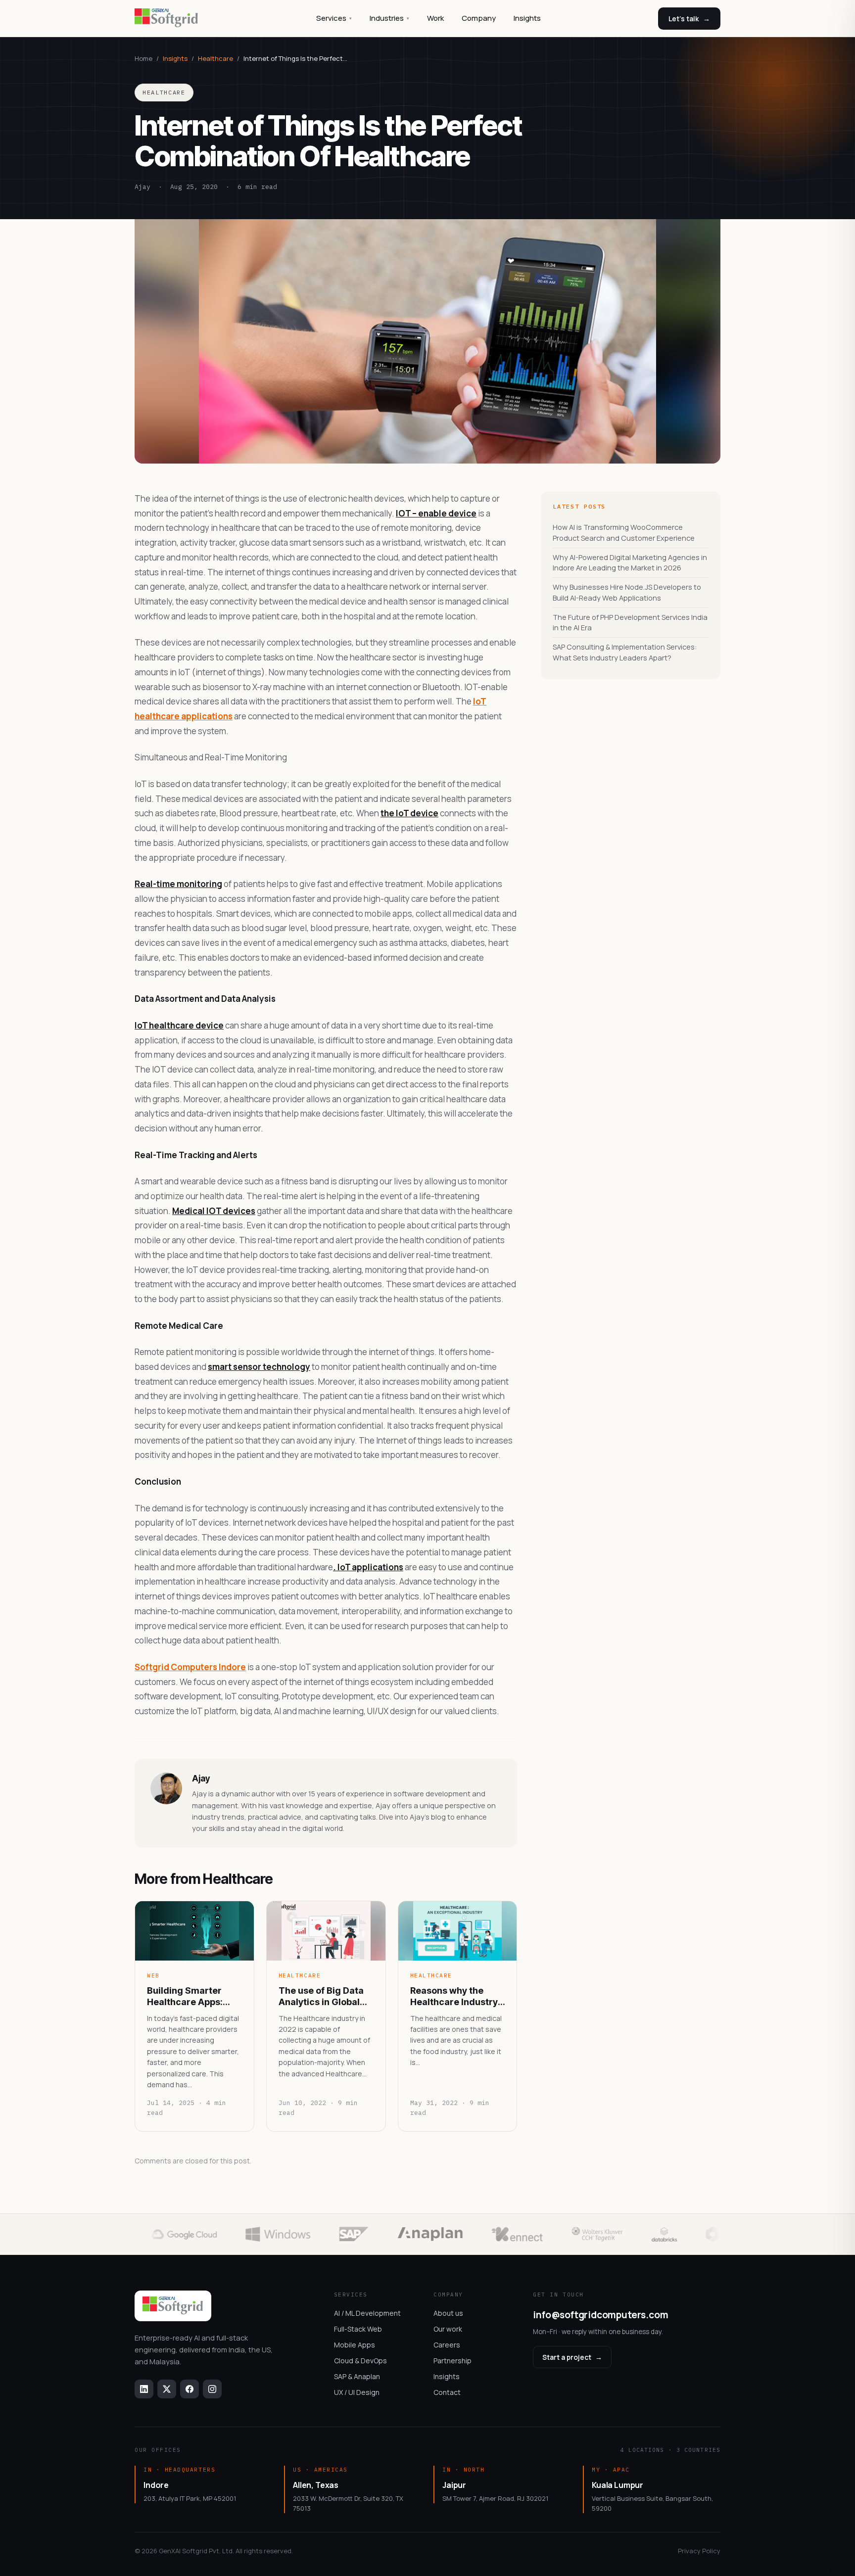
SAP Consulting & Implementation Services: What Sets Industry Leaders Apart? (625, 652)
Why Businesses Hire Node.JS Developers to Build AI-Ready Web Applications (627, 592)
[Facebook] (190, 2389)
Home (143, 58)
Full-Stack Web (358, 2329)
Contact (447, 2392)
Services (334, 18)
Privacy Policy (699, 2551)
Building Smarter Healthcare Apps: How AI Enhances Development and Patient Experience (188, 1997)
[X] (167, 2389)
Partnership (452, 2361)
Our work (448, 2329)
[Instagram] (212, 2389)
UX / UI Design (357, 2392)
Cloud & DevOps (360, 2361)
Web (153, 1975)
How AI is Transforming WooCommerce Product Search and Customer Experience (624, 533)
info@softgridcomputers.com (600, 2315)
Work (435, 18)
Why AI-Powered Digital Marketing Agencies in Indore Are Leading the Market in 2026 (630, 563)
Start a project (572, 2357)
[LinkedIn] (144, 2389)
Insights (527, 18)
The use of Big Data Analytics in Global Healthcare (321, 1997)
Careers (447, 2345)
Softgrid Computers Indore (190, 1667)
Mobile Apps (355, 2345)
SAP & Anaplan (357, 2376)
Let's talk (689, 19)
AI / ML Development (367, 2313)
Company (479, 18)
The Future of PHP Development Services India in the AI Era (630, 623)
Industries (389, 18)
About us (448, 2313)
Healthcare (215, 58)
